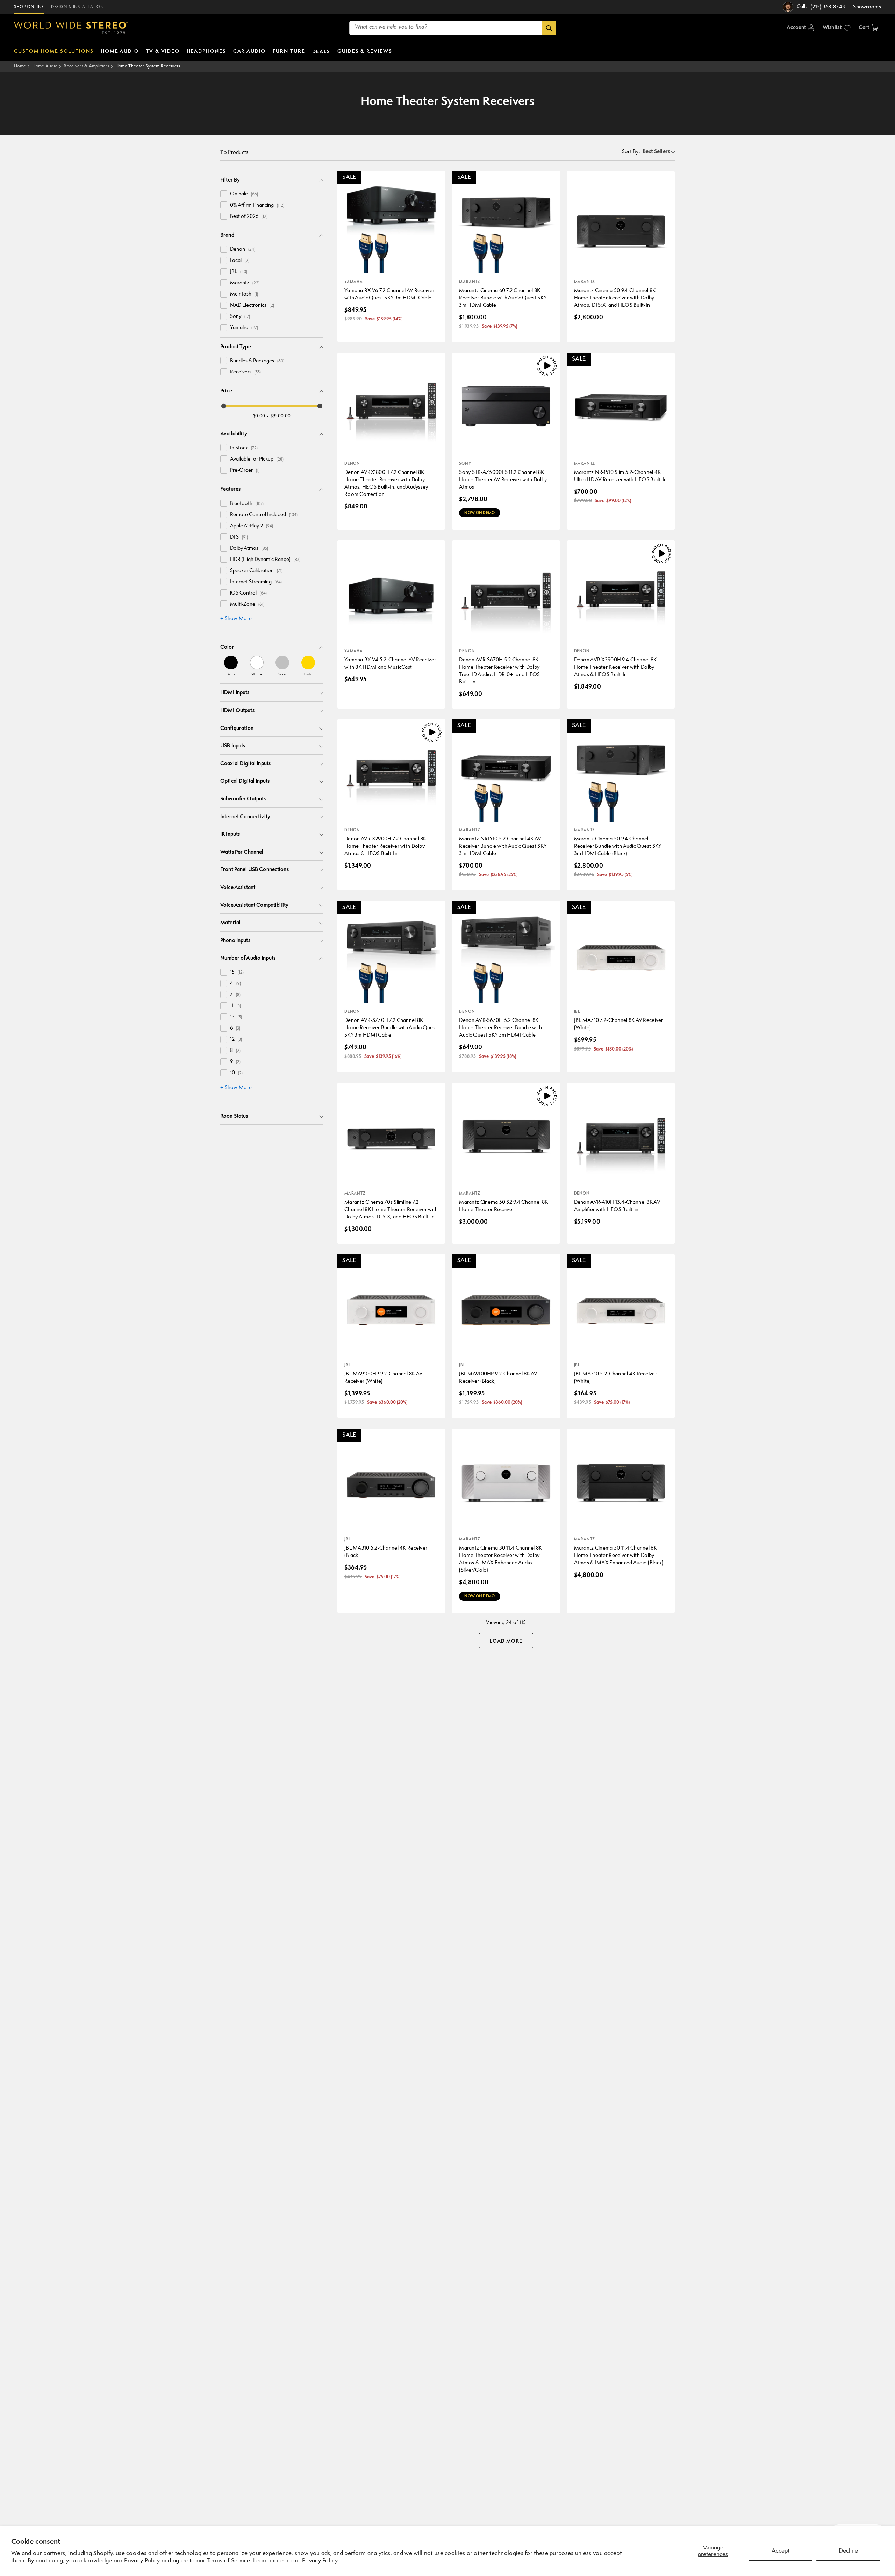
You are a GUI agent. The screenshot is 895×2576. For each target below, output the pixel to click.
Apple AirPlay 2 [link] (252, 526)
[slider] (224, 406)
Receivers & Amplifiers (86, 66)
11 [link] (235, 1006)
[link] (231, 666)
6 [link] (235, 1028)
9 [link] (235, 1062)
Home (20, 66)
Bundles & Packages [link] (257, 361)
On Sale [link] (244, 194)
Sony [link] (240, 317)
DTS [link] (239, 537)
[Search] (549, 28)
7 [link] (235, 995)
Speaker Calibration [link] (256, 571)
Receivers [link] (245, 372)
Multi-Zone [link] (247, 604)
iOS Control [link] (248, 593)
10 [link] (236, 1073)
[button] (868, 28)
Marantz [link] (245, 283)
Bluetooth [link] (247, 504)
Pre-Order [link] (245, 471)
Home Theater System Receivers (148, 66)
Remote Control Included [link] (264, 515)
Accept (781, 2551)
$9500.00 (281, 416)
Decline (848, 2551)
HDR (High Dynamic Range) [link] (265, 560)
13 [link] (236, 1017)
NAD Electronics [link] (252, 305)
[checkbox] (224, 194)
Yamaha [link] (244, 328)
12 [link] (236, 1040)
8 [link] (235, 1051)
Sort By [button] (631, 152)
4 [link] (235, 984)
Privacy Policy (320, 2561)
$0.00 (259, 416)
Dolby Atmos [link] (249, 549)
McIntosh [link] (244, 294)
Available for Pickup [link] (257, 459)
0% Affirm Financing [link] (257, 205)
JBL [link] (239, 272)
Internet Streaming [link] (256, 582)
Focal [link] (240, 261)
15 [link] (237, 972)
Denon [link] (243, 250)
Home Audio (45, 66)
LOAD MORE (506, 1641)
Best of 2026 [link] (249, 217)
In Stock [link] (244, 448)
